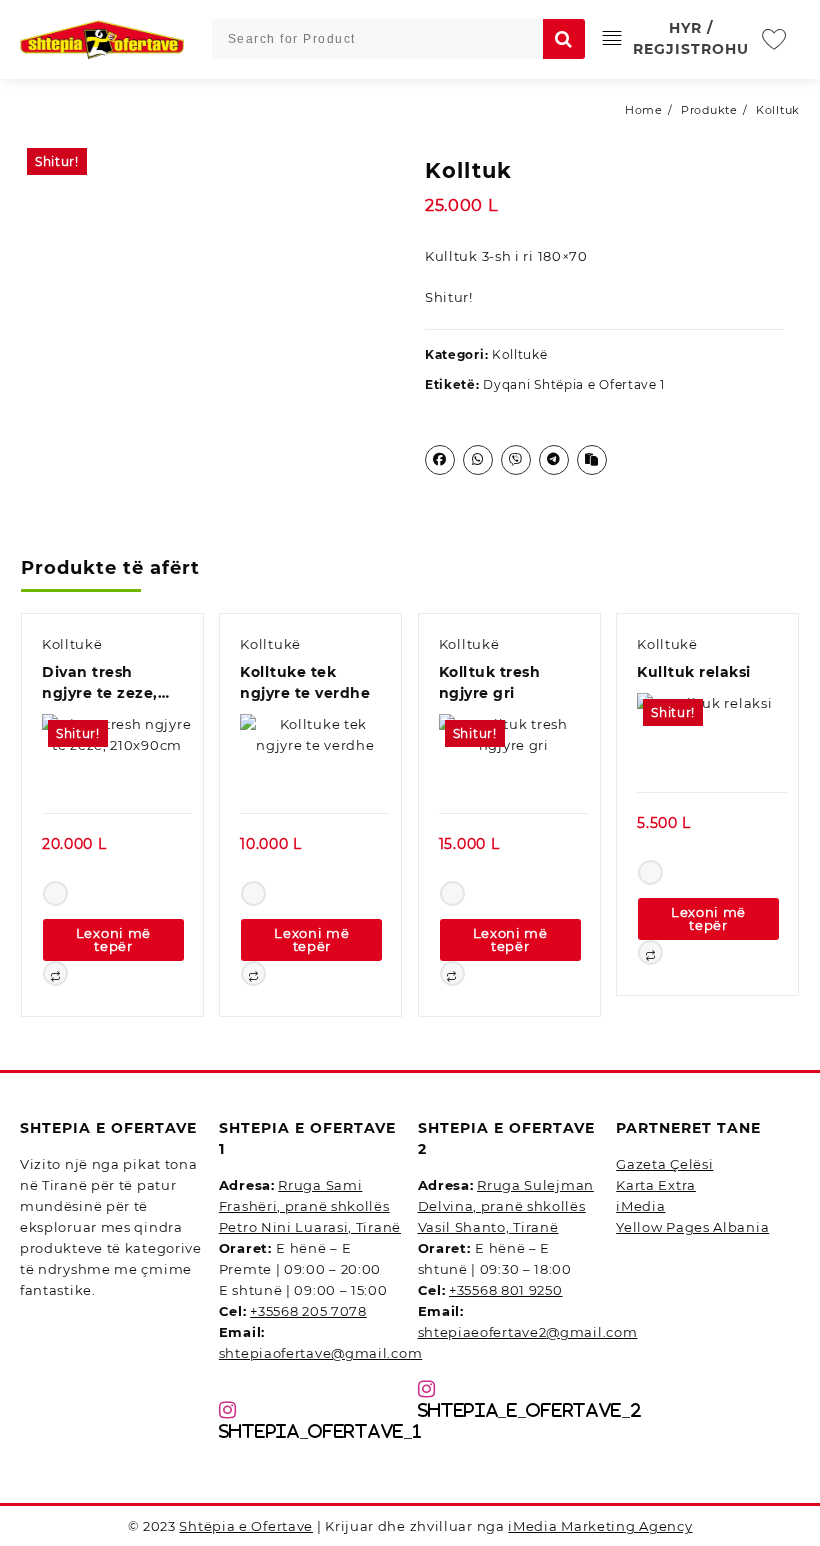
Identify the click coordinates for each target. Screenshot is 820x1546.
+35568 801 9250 (506, 1290)
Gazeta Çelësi (664, 1164)
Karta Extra (656, 1185)
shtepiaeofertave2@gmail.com (528, 1332)
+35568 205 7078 (308, 1311)
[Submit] (564, 39)
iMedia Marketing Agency (600, 1526)
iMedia (640, 1206)
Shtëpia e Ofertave (246, 1526)
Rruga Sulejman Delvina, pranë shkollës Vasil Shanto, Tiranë (506, 1206)
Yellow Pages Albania (692, 1227)
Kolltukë (520, 354)
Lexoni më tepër (113, 939)
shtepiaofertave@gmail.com (321, 1353)
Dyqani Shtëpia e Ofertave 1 (574, 384)
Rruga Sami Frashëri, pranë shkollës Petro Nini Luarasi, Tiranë (310, 1206)
